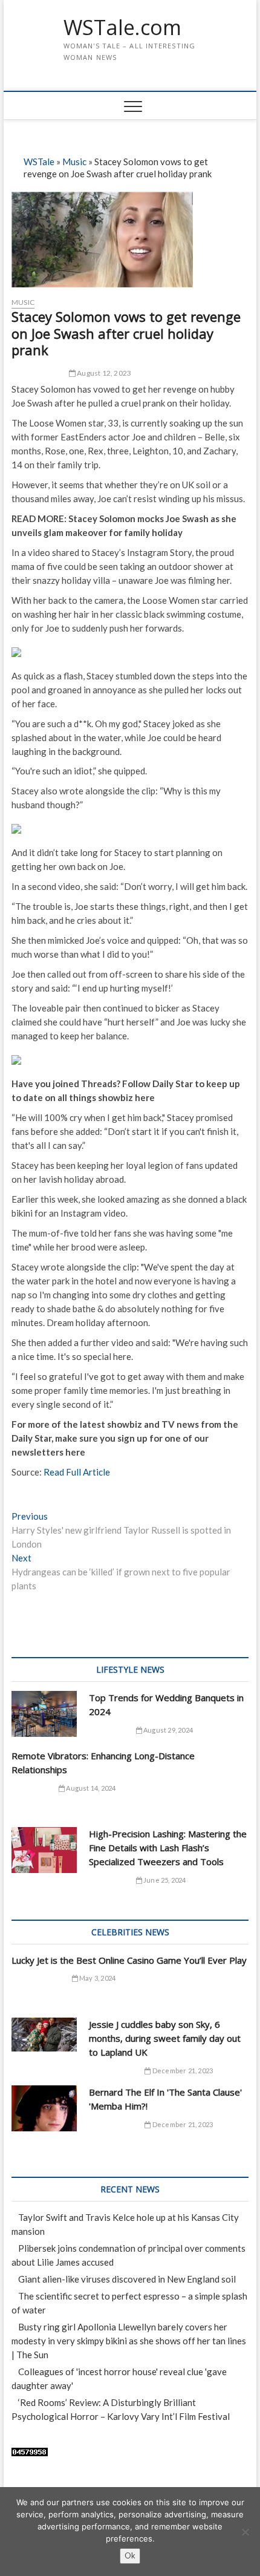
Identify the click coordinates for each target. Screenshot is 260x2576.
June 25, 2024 (164, 1880)
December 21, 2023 (182, 2071)
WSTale (39, 162)
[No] (245, 2532)
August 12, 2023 (103, 373)
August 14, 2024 (90, 1788)
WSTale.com (122, 28)
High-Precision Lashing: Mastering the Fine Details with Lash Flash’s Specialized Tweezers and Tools (168, 1848)
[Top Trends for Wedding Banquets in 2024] (44, 1714)
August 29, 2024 (167, 1730)
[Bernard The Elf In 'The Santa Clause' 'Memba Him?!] (44, 2108)
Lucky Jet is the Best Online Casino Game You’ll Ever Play (129, 1960)
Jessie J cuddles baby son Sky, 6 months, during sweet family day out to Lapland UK (165, 2038)
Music (74, 162)
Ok (130, 2555)
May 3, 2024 (97, 1978)
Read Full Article (77, 1472)
